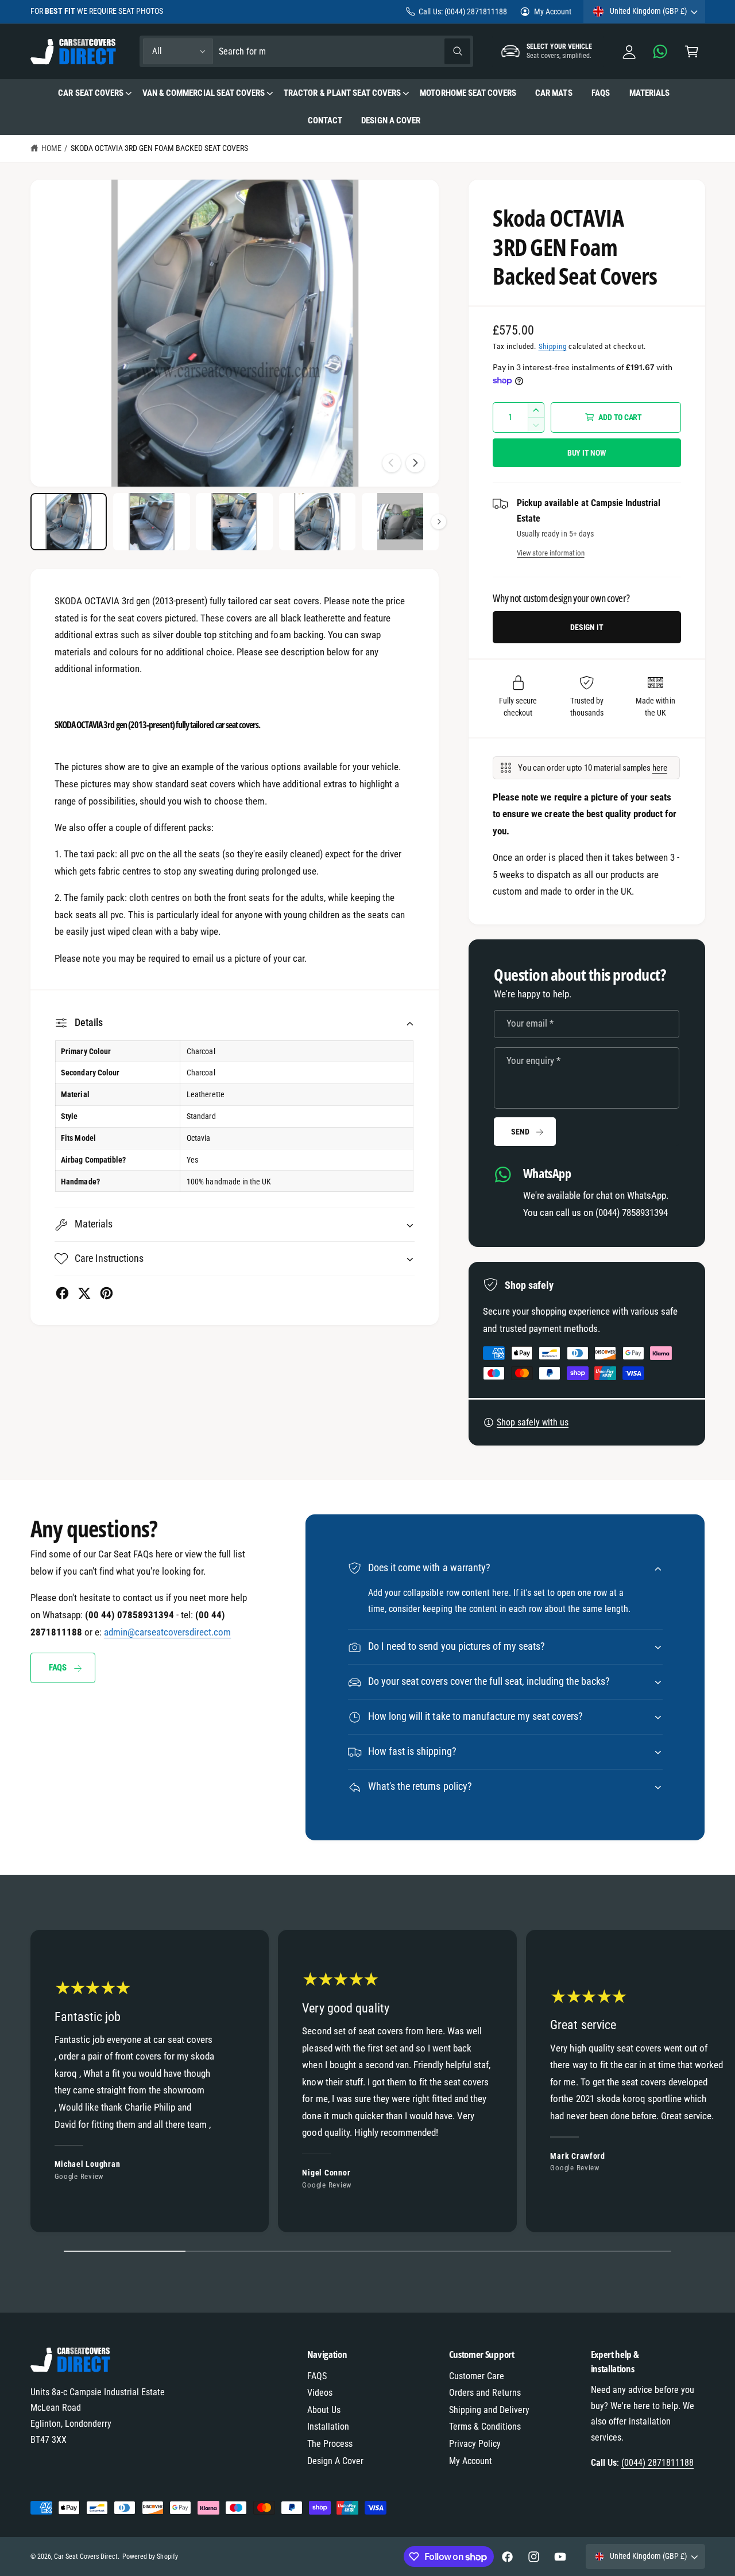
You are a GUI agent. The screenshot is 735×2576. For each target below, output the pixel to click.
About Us (324, 2410)
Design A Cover (335, 2461)
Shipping (553, 346)
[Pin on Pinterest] (107, 1293)
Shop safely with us (533, 1422)
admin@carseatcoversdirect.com (168, 1632)
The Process (330, 2444)
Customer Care (477, 2376)
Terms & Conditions (485, 2427)
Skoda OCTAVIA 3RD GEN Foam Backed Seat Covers (160, 148)
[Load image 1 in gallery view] (69, 522)
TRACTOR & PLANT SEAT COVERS (342, 93)
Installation (328, 2427)
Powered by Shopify (150, 2556)
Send (520, 1132)
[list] (367, 2084)
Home (51, 148)
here (660, 768)
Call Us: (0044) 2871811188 (463, 11)
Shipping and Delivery (489, 2410)
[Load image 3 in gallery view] (234, 522)
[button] (692, 51)
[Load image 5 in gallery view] (400, 522)
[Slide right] (415, 463)
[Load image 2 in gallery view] (152, 522)
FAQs (58, 1668)
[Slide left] (392, 463)
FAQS (317, 2376)
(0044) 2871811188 (657, 2463)
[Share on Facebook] (62, 1293)
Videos (320, 2393)
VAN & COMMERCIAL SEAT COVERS (203, 93)
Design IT (587, 627)
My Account (553, 11)
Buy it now (587, 453)
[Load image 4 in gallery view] (318, 522)
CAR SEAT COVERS (90, 93)
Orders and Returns (485, 2393)
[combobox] (345, 51)
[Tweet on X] (84, 1293)
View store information (550, 553)
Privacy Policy (475, 2444)
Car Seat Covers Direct (86, 2556)
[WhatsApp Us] (661, 51)
